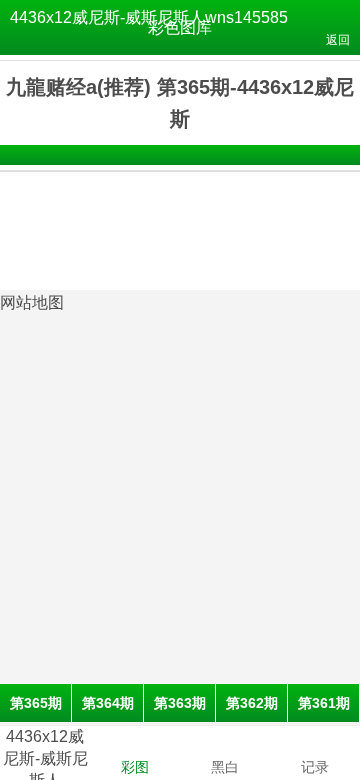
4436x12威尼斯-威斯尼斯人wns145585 (149, 17)
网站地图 (32, 302)
